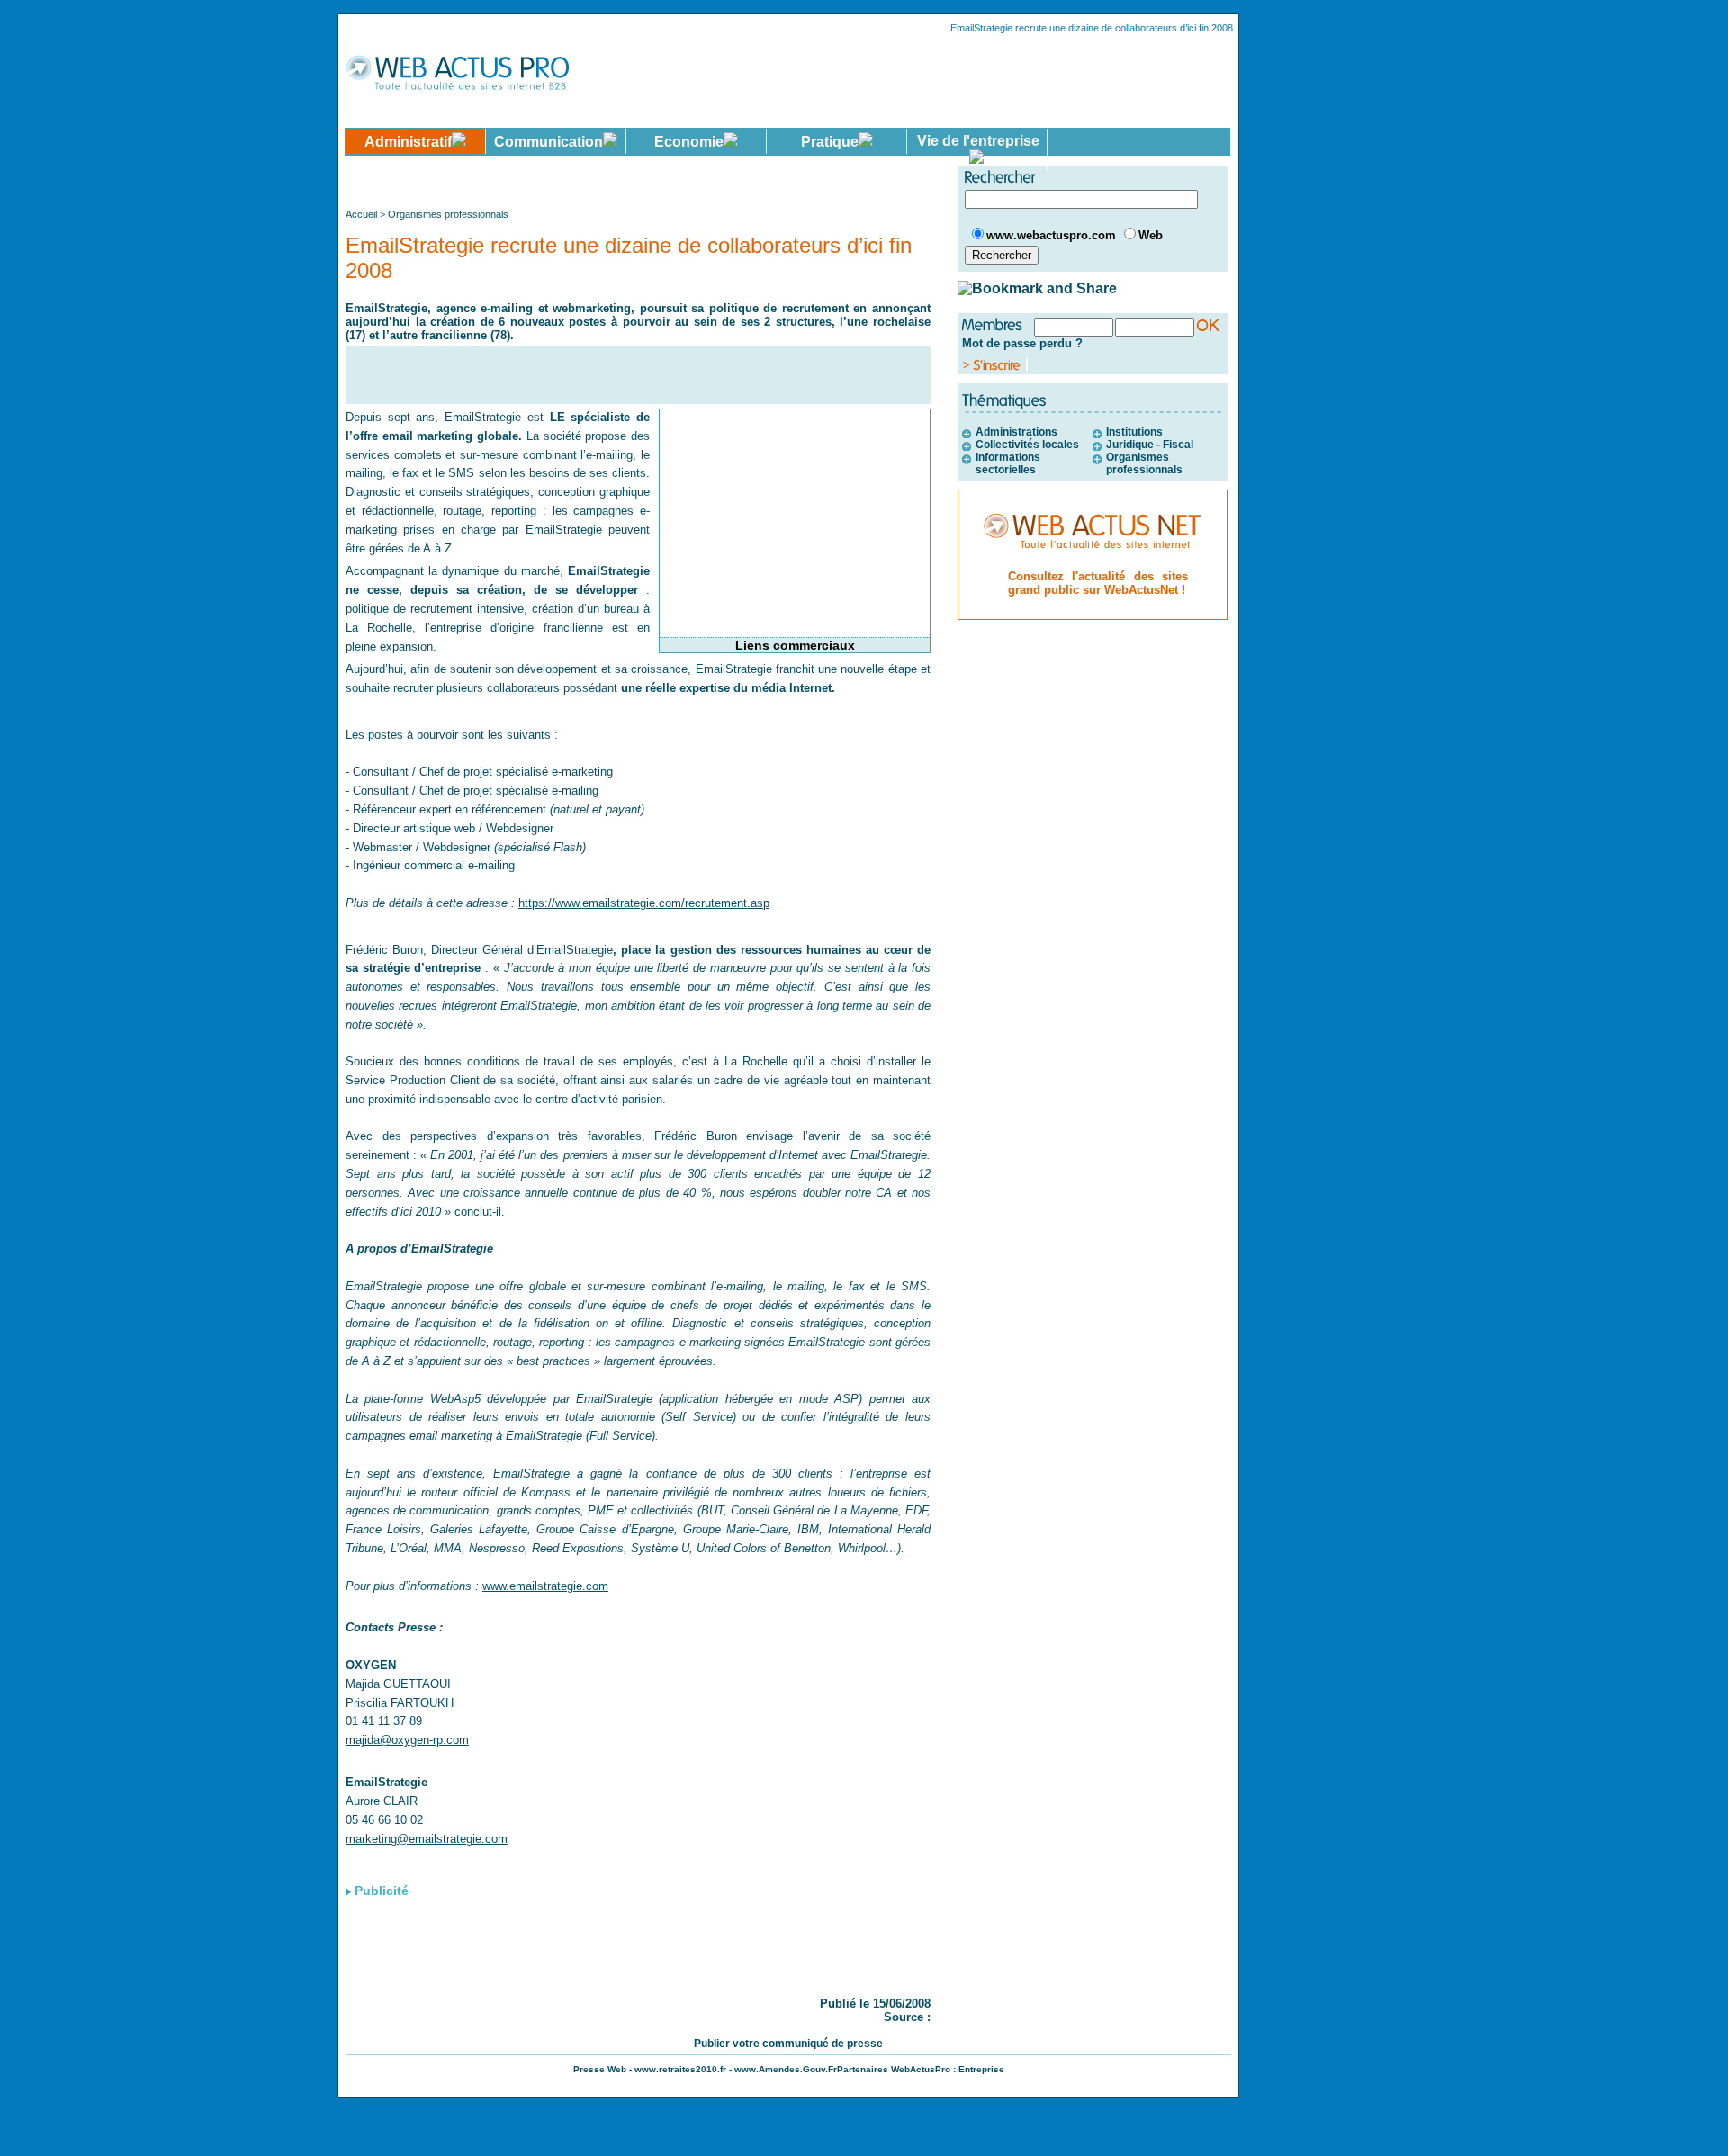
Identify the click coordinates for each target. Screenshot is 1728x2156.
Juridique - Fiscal (1150, 445)
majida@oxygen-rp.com (407, 1740)
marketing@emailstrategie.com (427, 1839)
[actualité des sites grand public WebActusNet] (1093, 561)
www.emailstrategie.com (545, 1586)
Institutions (1134, 432)
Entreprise (981, 2069)
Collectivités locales (1027, 445)
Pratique (830, 141)
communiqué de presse (823, 2044)
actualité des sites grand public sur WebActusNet (1098, 583)
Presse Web (600, 2069)
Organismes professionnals (448, 214)
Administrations (1017, 432)
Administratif (408, 141)
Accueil (363, 214)
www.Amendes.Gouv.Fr (786, 2069)
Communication (549, 141)
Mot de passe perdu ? (1022, 343)
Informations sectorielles (1008, 463)
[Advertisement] (640, 181)
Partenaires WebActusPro (894, 2069)
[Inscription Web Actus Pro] (995, 366)
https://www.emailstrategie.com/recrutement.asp (644, 903)
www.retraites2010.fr (680, 2069)
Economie (689, 141)
